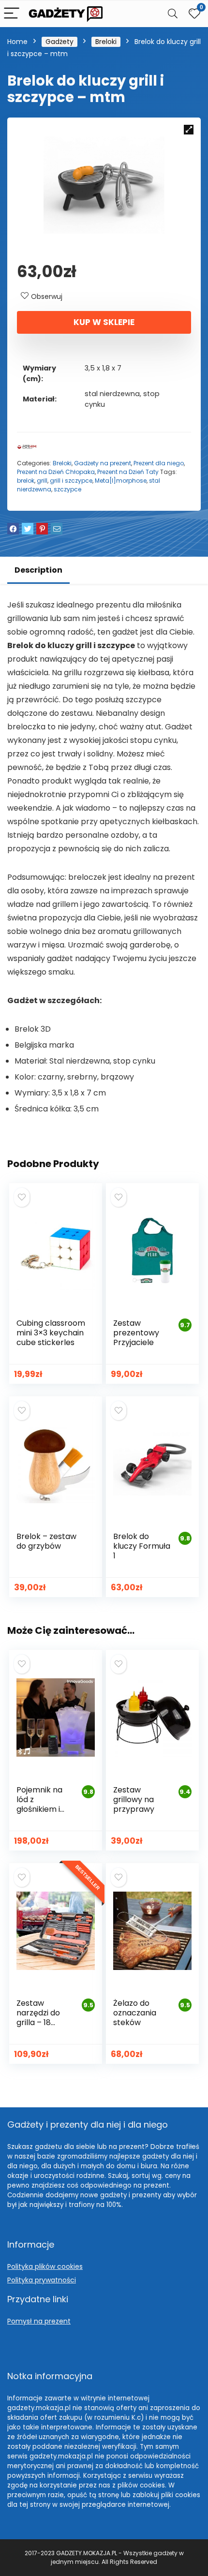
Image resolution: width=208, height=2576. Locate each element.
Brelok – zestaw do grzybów (46, 1541)
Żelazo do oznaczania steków (135, 2013)
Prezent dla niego (159, 463)
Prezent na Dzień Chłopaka (56, 472)
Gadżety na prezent (103, 463)
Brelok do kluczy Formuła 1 (142, 1546)
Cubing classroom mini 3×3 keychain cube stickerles (51, 1333)
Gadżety (59, 42)
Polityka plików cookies (45, 2266)
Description (38, 570)
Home (17, 42)
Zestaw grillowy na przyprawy (134, 1799)
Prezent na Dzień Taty (128, 472)
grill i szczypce (71, 481)
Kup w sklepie (104, 322)
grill (42, 481)
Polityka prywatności (42, 2280)
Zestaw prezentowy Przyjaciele (136, 1333)
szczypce (67, 489)
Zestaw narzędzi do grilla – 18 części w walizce (38, 2022)
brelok (26, 481)
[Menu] (12, 14)
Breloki (106, 42)
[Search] (173, 14)
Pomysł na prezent (39, 2321)
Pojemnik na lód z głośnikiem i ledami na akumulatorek (43, 1809)
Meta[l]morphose (121, 481)
